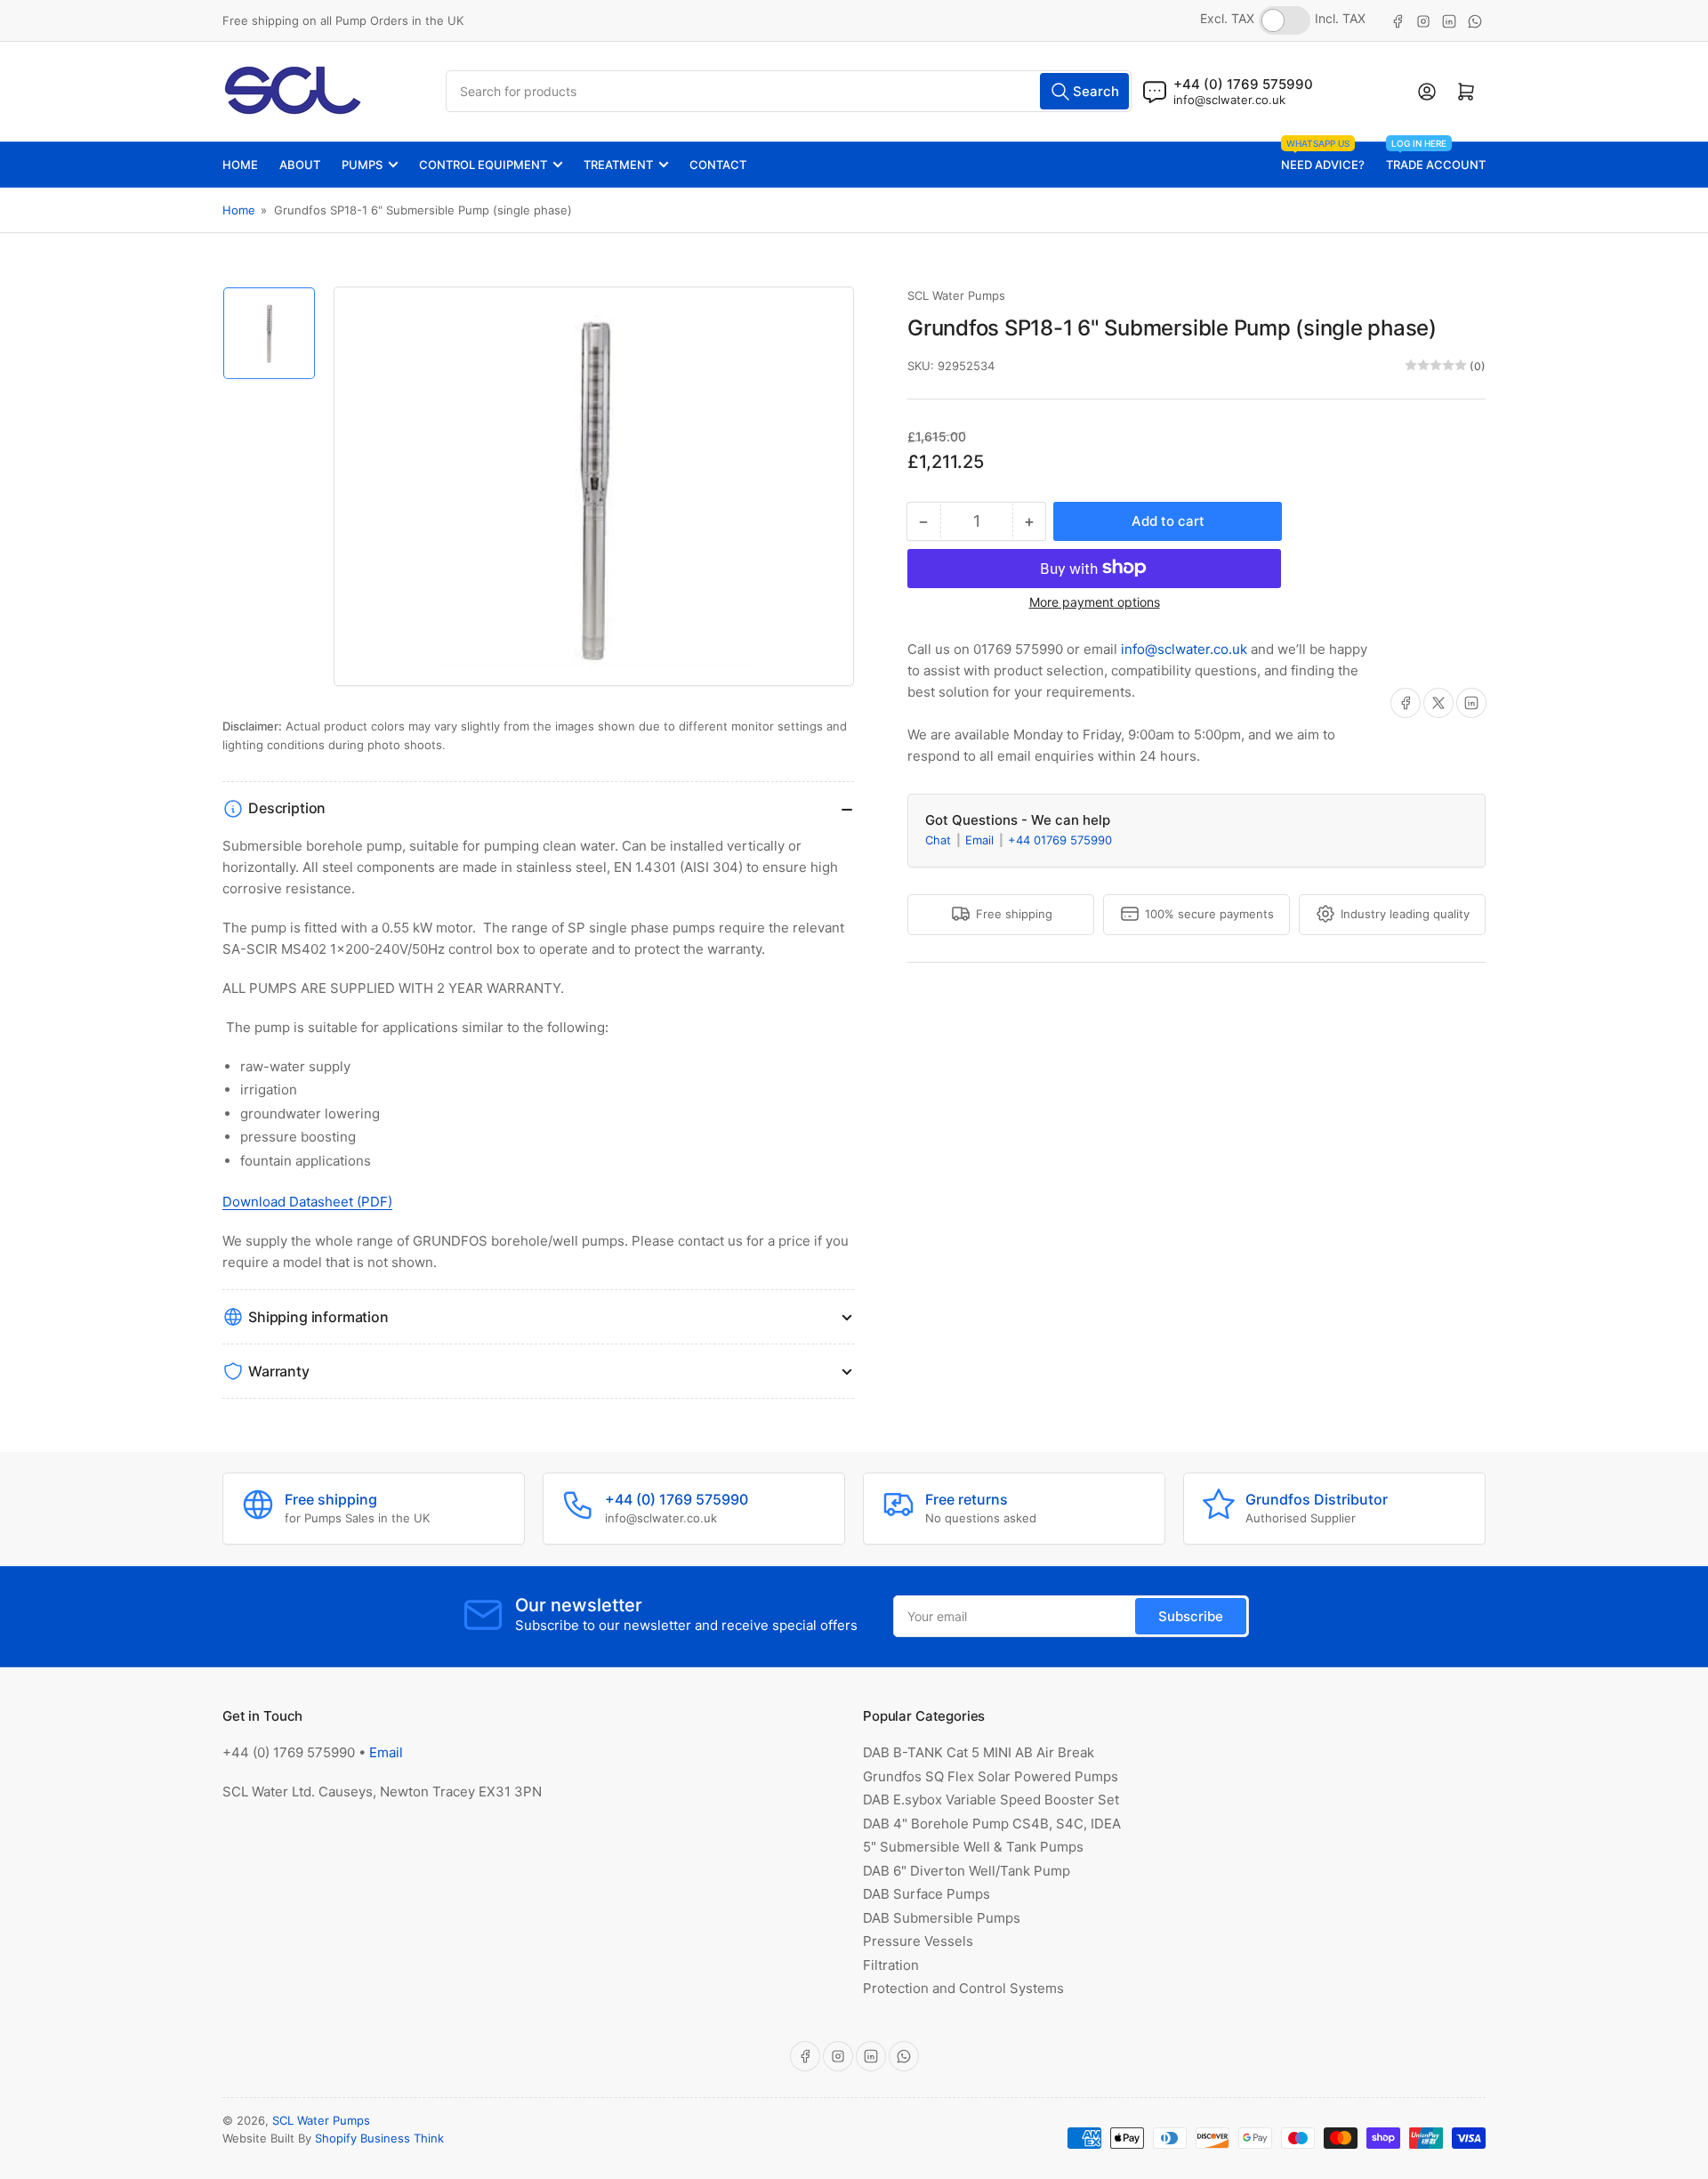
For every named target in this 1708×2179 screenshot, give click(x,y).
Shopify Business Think (379, 2138)
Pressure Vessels (918, 1941)
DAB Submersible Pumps (942, 1918)
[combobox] (789, 91)
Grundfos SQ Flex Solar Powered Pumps (991, 1776)
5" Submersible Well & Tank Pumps (973, 1847)
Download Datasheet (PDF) (307, 1202)
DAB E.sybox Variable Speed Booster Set (991, 1800)
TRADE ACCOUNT (1436, 157)
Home (240, 165)
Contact (718, 165)
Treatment (618, 165)
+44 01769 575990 (1060, 839)
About (300, 165)
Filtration (891, 1965)
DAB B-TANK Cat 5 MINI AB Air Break (979, 1752)
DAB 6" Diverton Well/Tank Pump (967, 1871)
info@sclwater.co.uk (1229, 100)
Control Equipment (483, 165)
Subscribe (1191, 1616)
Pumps (362, 165)
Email (981, 839)
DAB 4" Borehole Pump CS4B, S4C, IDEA (992, 1824)
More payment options (1095, 601)
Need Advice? (1323, 157)
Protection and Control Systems (963, 1988)
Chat (940, 839)
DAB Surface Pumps (927, 1894)
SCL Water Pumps (956, 295)
